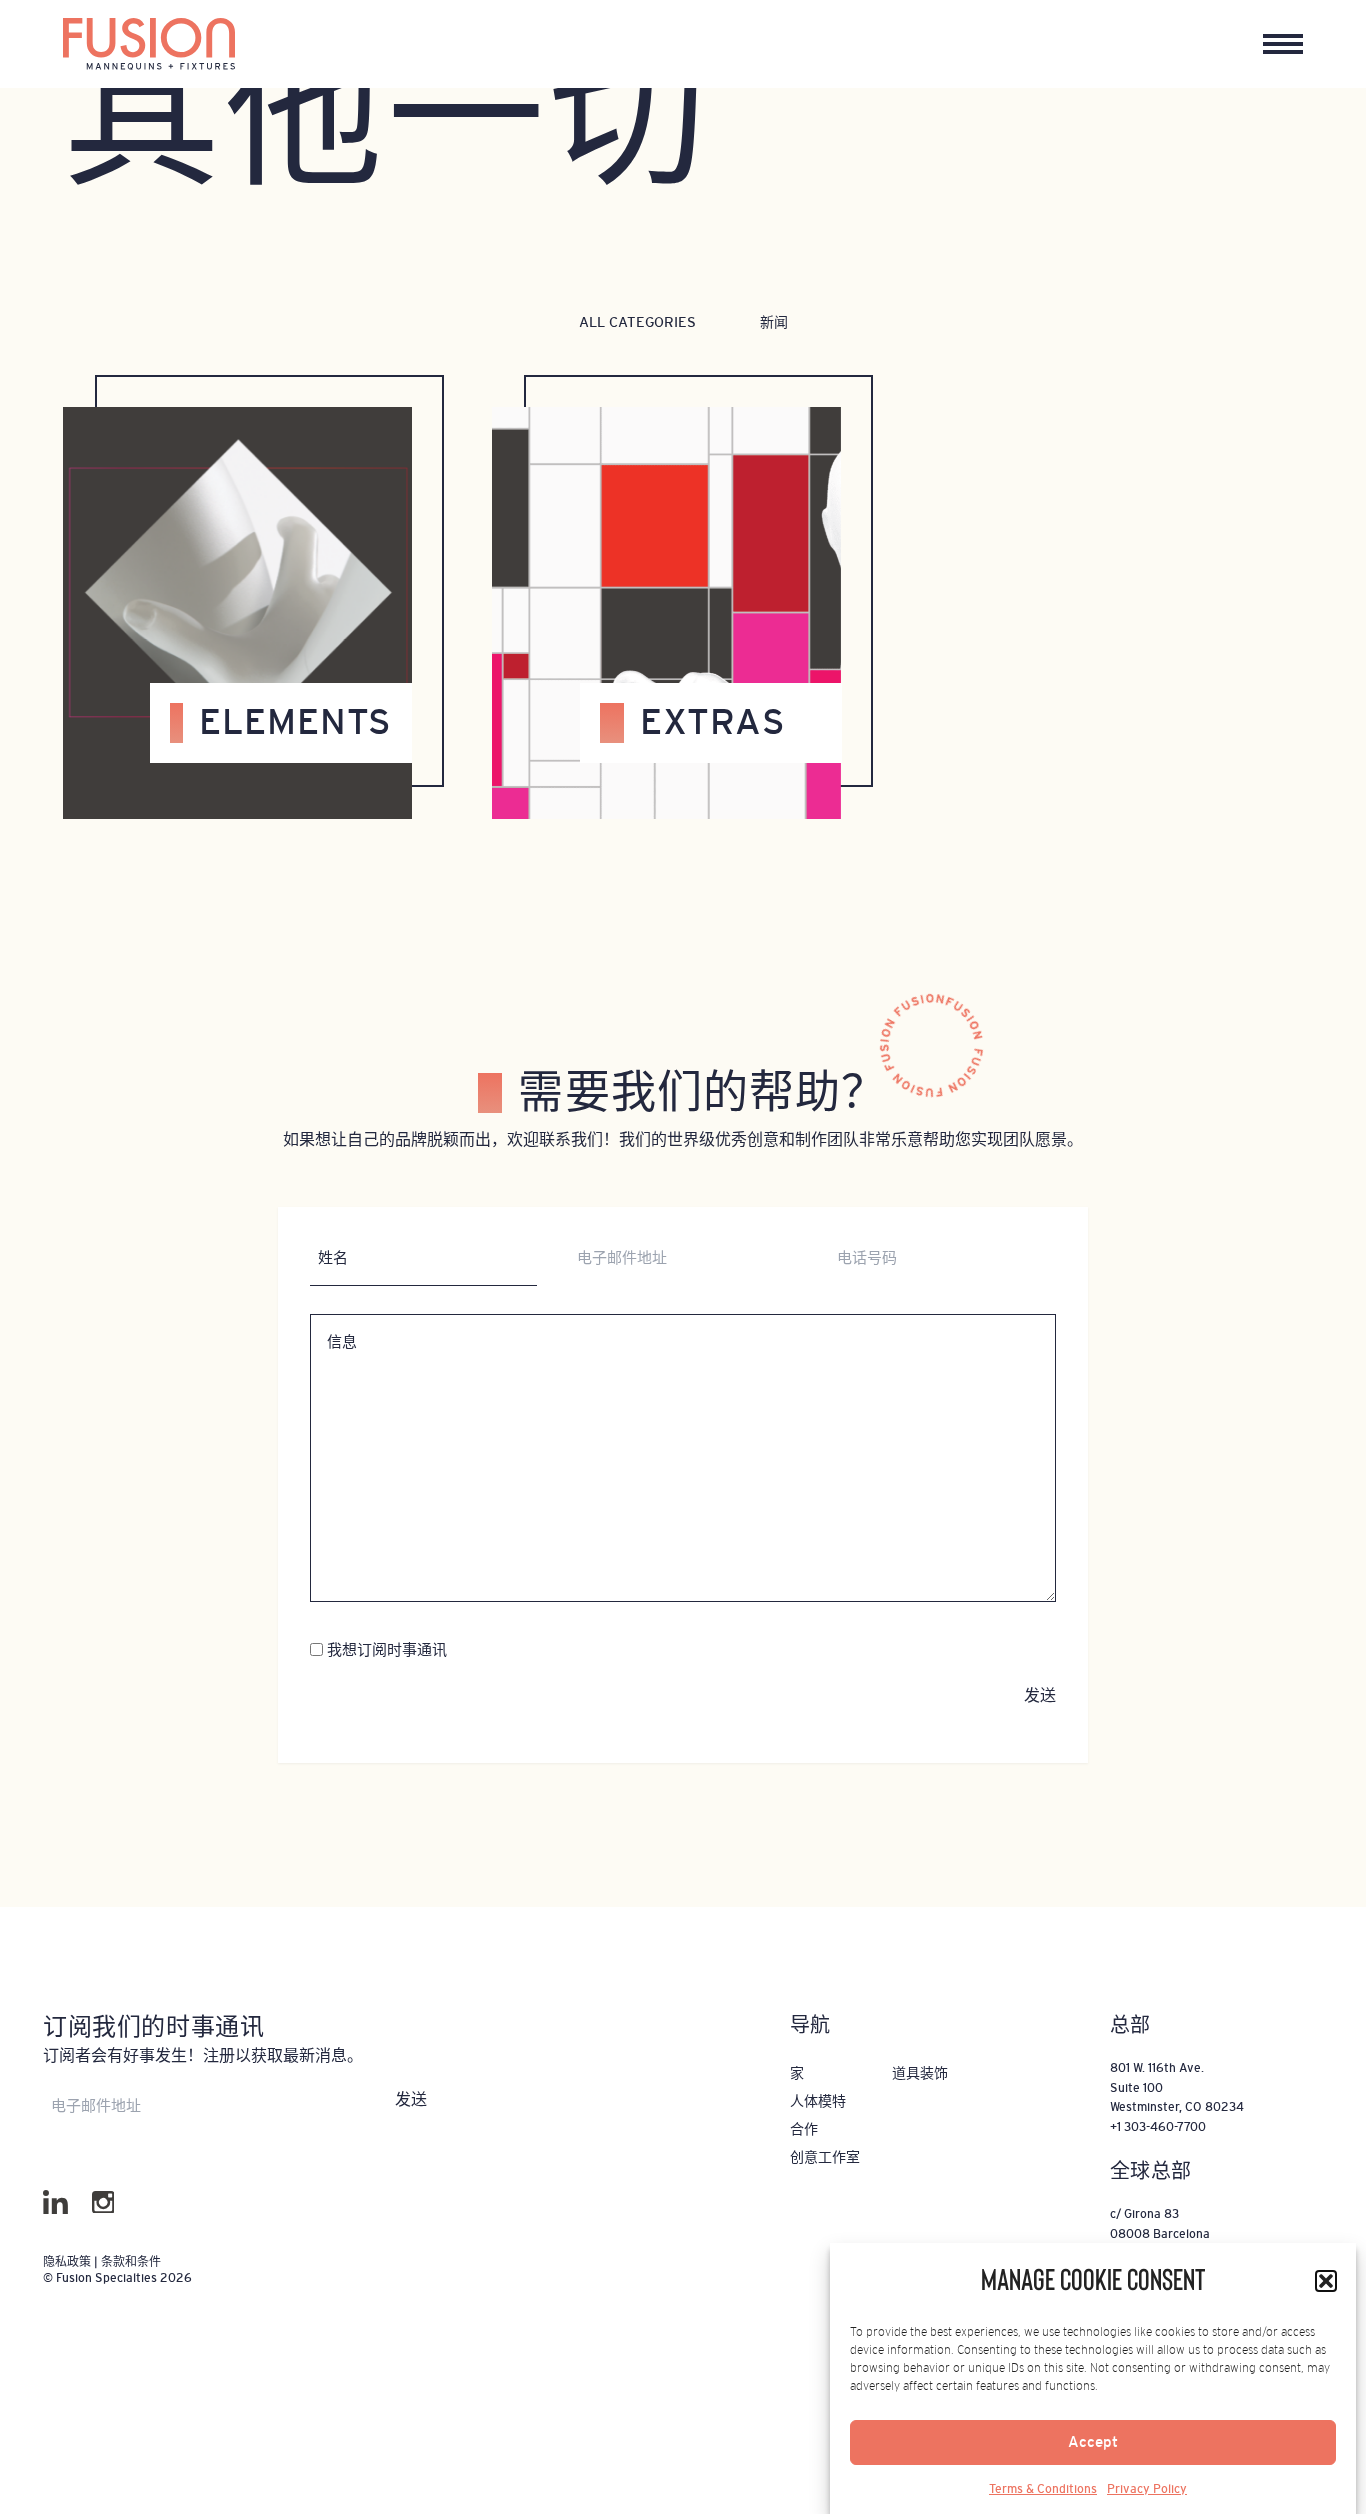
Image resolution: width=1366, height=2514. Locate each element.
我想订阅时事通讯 (387, 1649)
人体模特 (818, 2101)
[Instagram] (103, 2202)
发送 (1040, 1695)
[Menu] (1283, 44)
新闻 (774, 322)
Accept (1093, 2442)
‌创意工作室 (825, 2157)
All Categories (637, 322)
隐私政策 (68, 2262)
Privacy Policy (1147, 2489)
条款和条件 (131, 2262)
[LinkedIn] (55, 2202)
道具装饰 (920, 2073)
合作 (804, 2129)
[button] (1326, 2281)
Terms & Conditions (1043, 2489)
